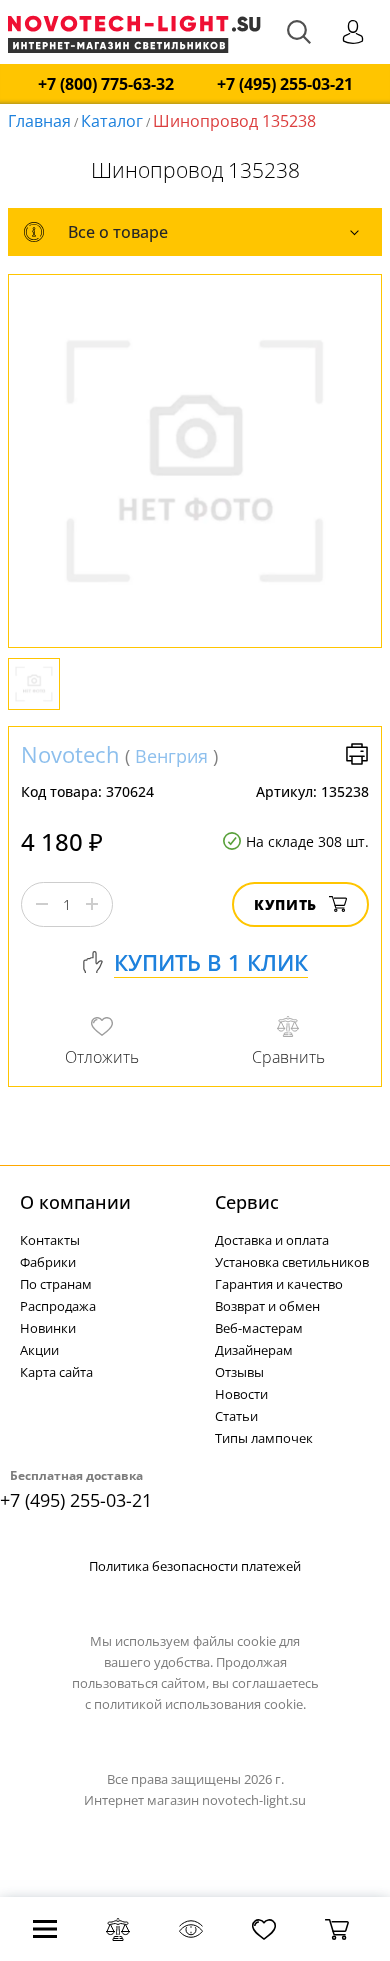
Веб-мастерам (259, 1328)
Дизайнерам (254, 1350)
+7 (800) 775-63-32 (106, 84)
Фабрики (48, 1262)
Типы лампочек (264, 1438)
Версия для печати (357, 754)
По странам (56, 1284)
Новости (241, 1394)
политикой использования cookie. (200, 1704)
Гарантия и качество (279, 1284)
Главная (39, 121)
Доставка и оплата (272, 1240)
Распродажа (58, 1306)
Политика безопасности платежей (195, 1566)
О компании (75, 1202)
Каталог (112, 121)
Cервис (247, 1202)
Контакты (50, 1240)
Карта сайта (56, 1372)
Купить (285, 904)
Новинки (48, 1328)
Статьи (236, 1416)
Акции (39, 1350)
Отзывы (239, 1372)
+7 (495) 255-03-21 (285, 84)
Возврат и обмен (267, 1306)
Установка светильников (292, 1262)
